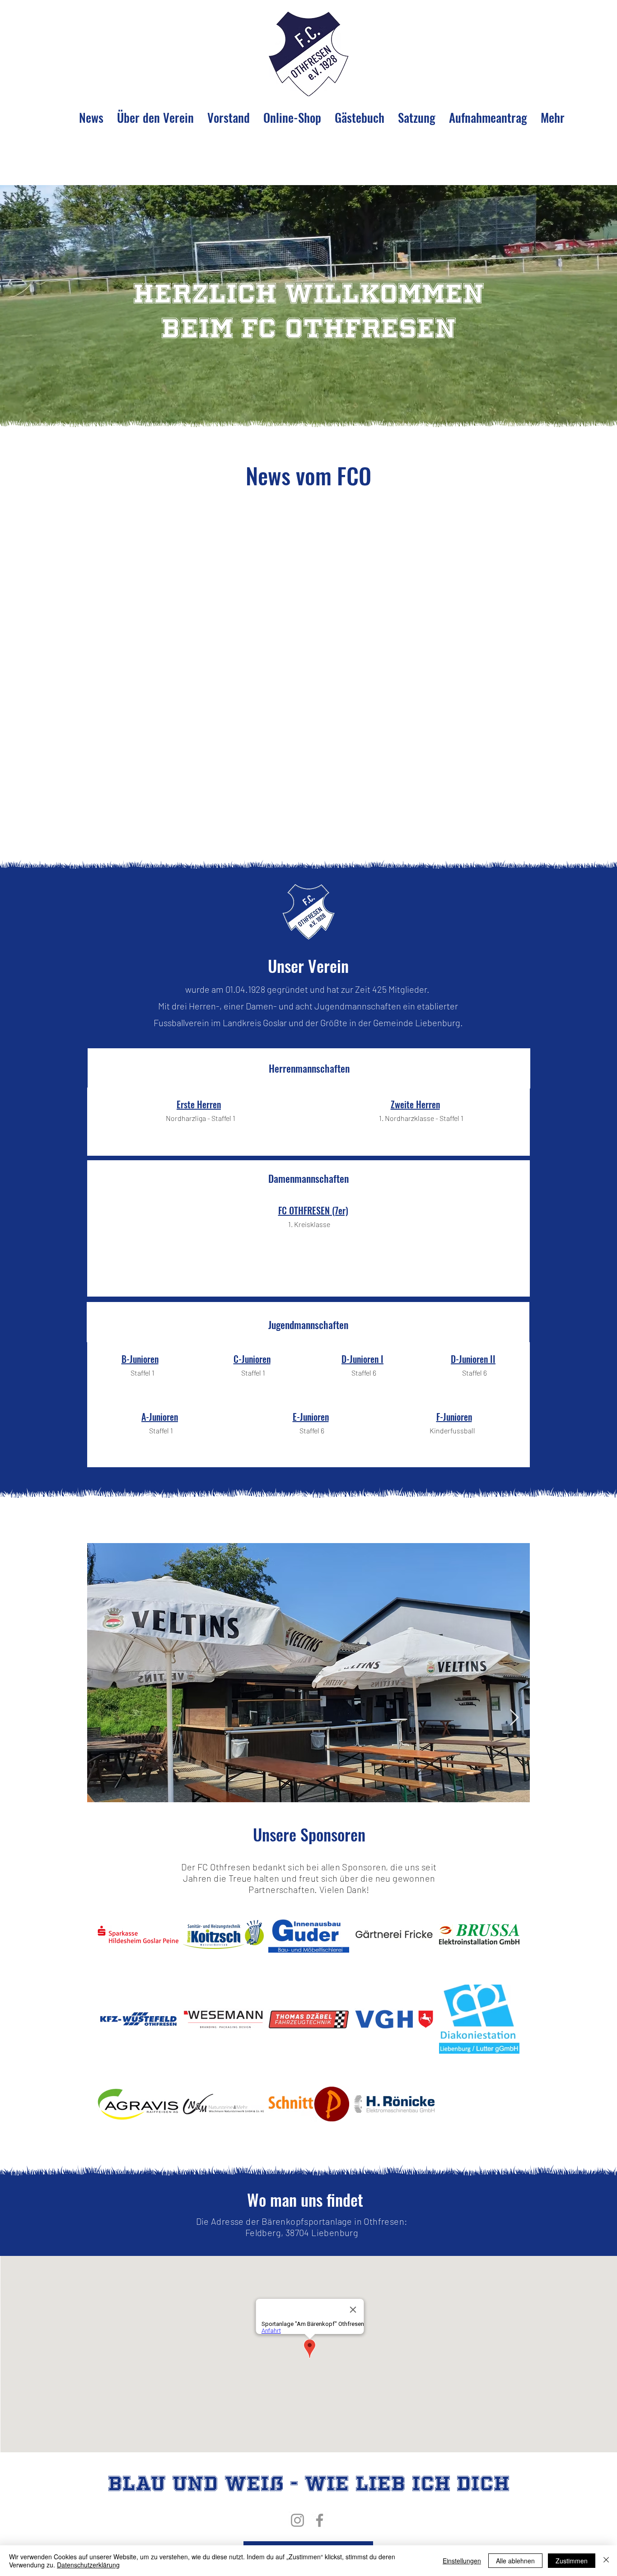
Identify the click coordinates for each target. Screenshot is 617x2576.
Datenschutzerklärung (88, 2565)
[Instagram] (297, 2520)
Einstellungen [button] (462, 2561)
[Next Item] (514, 1718)
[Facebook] (320, 2520)
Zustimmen (572, 2561)
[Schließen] (606, 2561)
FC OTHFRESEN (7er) (313, 1210)
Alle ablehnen (515, 2561)
